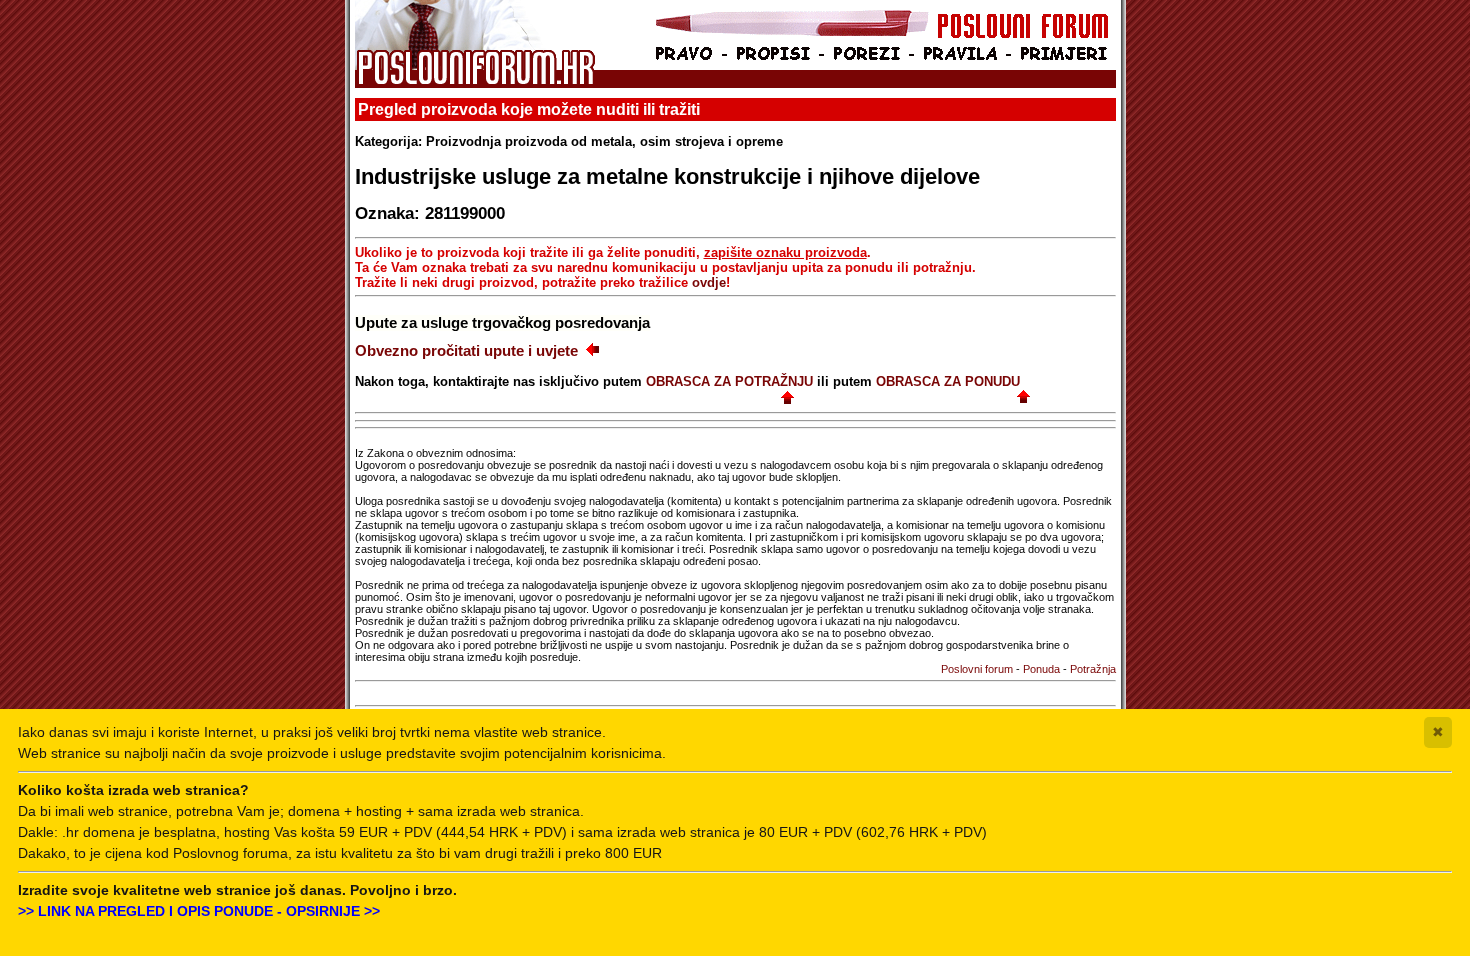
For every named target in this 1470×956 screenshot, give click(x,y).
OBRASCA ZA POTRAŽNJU (729, 381)
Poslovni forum (977, 669)
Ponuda (1041, 669)
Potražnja (1093, 669)
